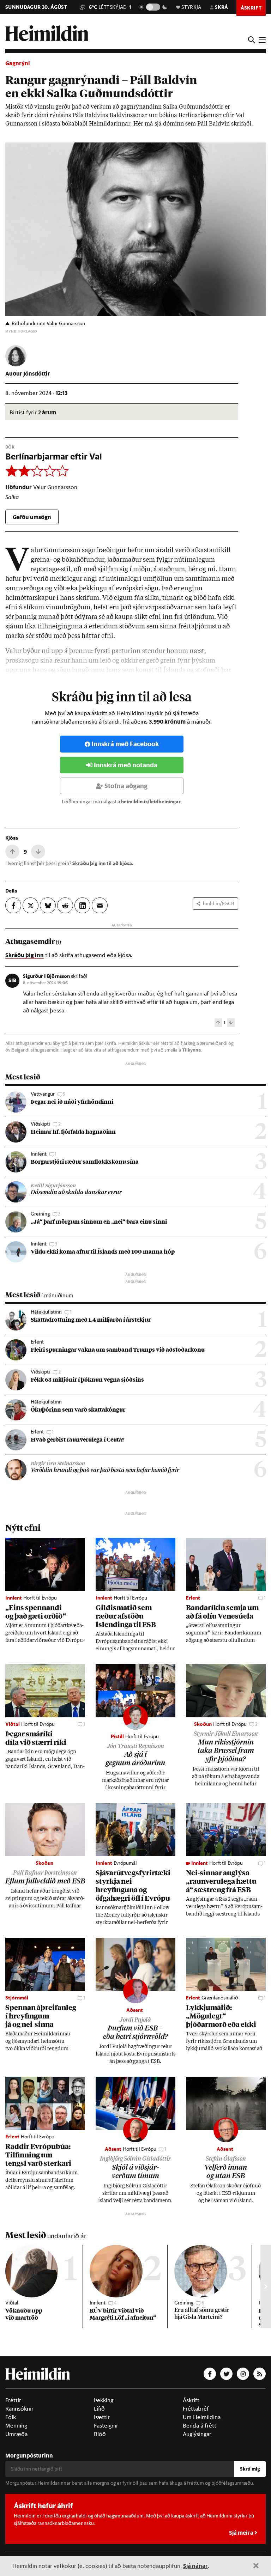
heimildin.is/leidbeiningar (151, 802)
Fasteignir (106, 2425)
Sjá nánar (195, 2566)
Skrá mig (250, 2469)
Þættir (102, 2417)
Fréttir (13, 2400)
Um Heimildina (202, 2417)
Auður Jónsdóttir (28, 373)
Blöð (100, 2434)
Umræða (16, 2434)
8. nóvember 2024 (45, 982)
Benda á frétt (200, 2425)
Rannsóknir (19, 2408)
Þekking (104, 2400)
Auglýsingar (197, 2434)
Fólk (11, 2417)
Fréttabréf (196, 2408)
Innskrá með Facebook (125, 744)
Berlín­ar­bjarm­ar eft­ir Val (54, 456)
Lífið (99, 2408)
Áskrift (191, 2400)
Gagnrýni (18, 63)
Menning (16, 2425)
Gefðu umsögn (32, 517)
